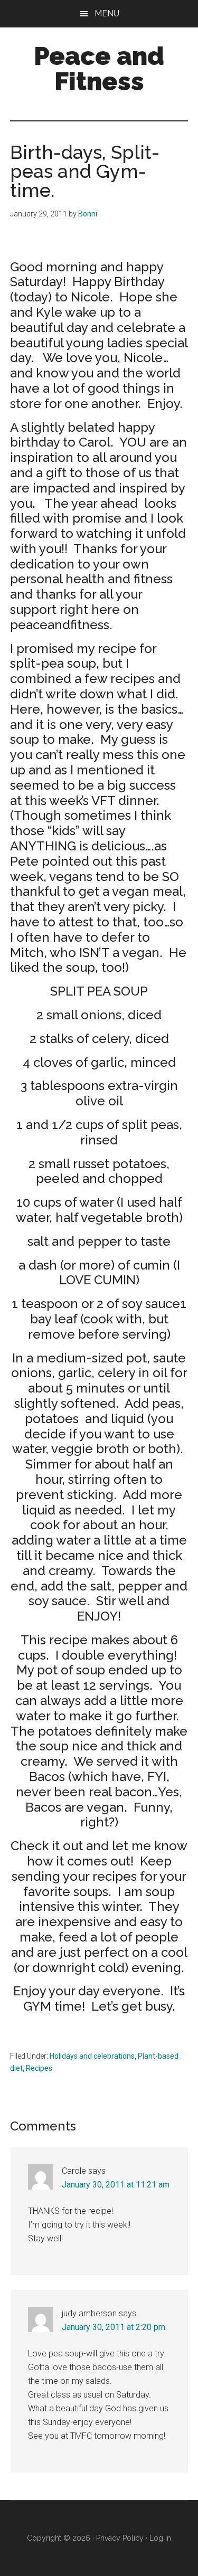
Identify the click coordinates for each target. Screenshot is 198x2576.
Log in (160, 2538)
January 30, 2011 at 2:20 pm (114, 2327)
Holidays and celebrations (92, 2056)
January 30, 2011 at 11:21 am (116, 2185)
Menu (107, 13)
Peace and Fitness (99, 69)
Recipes (39, 2068)
